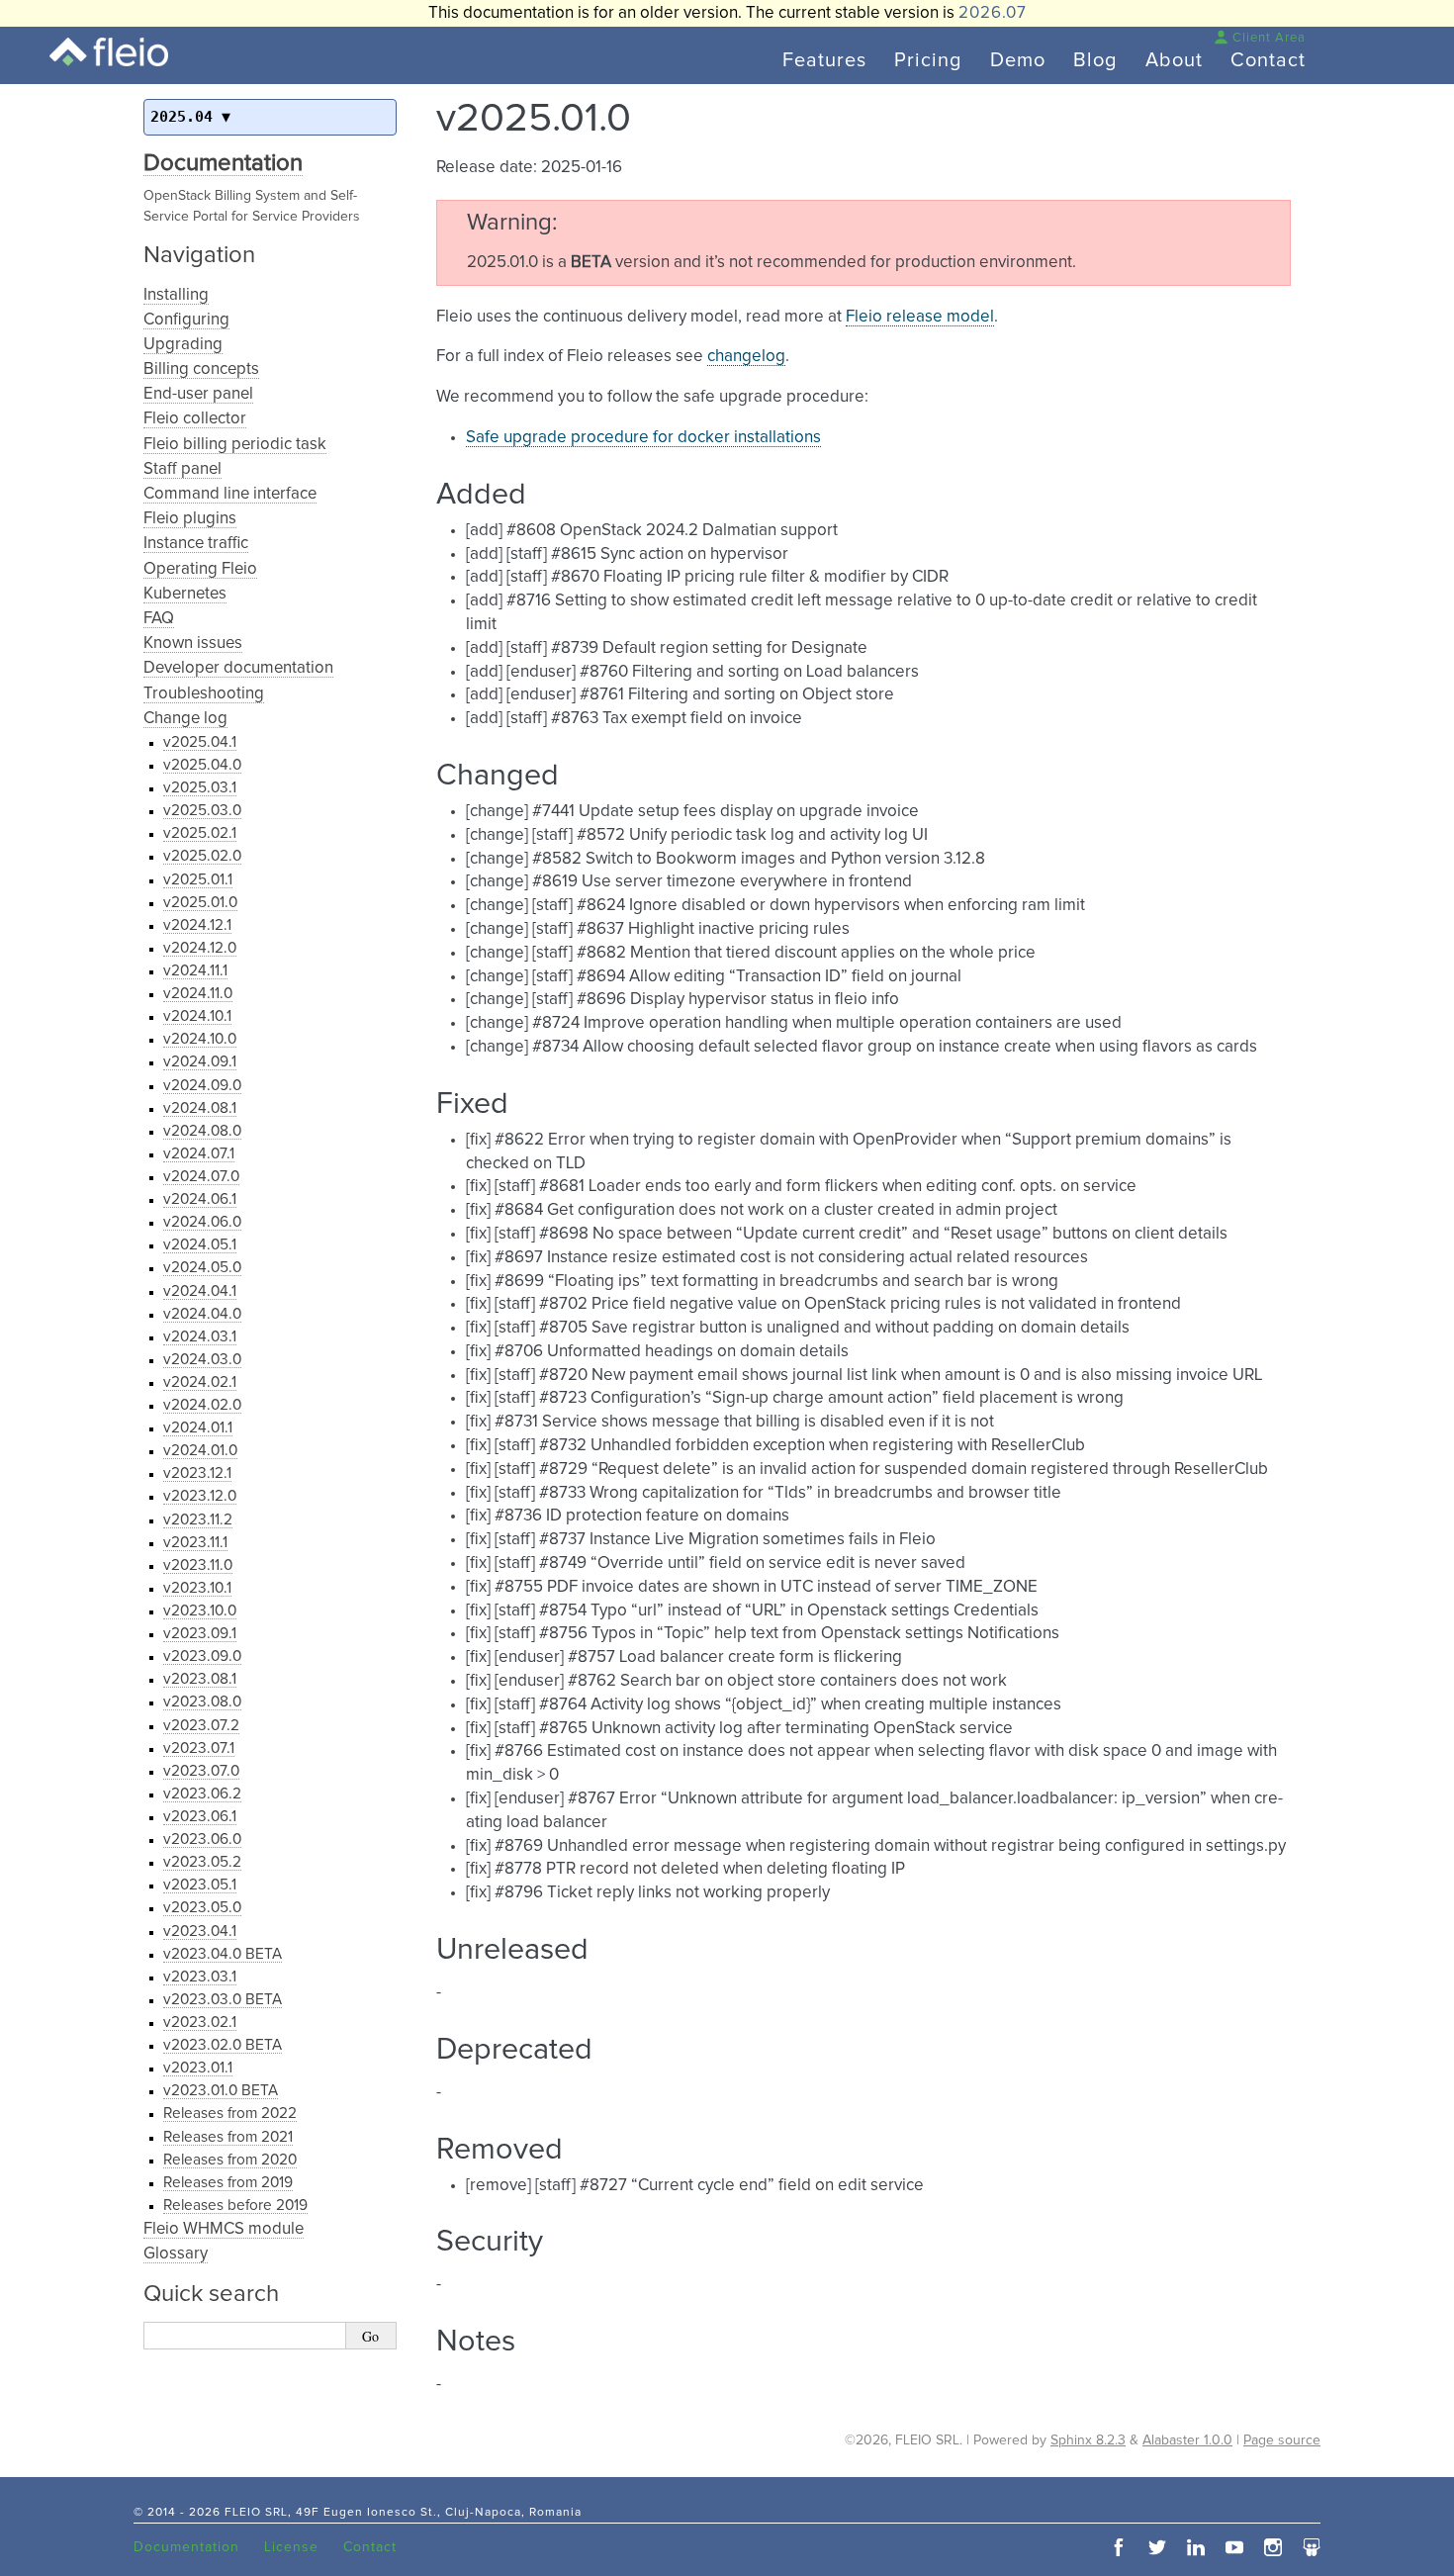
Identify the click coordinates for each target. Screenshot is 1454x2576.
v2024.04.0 (202, 1314)
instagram (1273, 2547)
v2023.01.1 (198, 2068)
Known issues (193, 644)
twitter (1157, 2547)
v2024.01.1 (198, 1428)
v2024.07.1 (199, 1154)
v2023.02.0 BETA (223, 2045)
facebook (1119, 2547)
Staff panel (182, 469)
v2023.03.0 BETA (223, 2000)
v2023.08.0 (202, 1702)
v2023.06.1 (200, 1817)
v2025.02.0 (202, 856)
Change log (185, 719)
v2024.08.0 (202, 1131)
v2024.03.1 (200, 1337)
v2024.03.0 (202, 1360)
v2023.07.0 (201, 1771)
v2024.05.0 (202, 1268)
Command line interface (230, 494)
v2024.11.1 (195, 971)
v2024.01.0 (200, 1451)
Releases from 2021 (228, 2137)
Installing (176, 295)
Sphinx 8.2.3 (1088, 2440)
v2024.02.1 (200, 1382)
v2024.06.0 (202, 1222)
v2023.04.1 (200, 1932)
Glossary (176, 2254)
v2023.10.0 (200, 1611)
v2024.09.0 (202, 1086)
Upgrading (183, 345)
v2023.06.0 (202, 1840)
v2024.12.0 (200, 948)
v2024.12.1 (197, 925)
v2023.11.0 (198, 1565)
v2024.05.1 (200, 1245)
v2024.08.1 (200, 1108)
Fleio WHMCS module (224, 2229)
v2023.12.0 (200, 1496)
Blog (1095, 60)
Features (824, 60)
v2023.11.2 (198, 1520)
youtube (1234, 2547)
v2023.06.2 (202, 1794)
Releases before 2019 (235, 2206)
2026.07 (993, 13)
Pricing (928, 60)
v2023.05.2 (202, 1862)
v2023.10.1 (197, 1588)
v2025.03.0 (202, 811)
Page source (1282, 2440)
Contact (1268, 60)
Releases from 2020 (230, 2160)
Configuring (186, 320)
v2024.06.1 (200, 1199)
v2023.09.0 (202, 1656)
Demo (1018, 60)
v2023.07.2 (201, 1726)
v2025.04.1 (200, 742)
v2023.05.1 (200, 1885)
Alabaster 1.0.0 (1187, 2440)
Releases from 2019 (228, 2183)
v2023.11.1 (195, 1543)
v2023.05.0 (202, 1908)
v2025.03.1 (200, 788)
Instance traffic (196, 544)
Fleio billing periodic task (235, 445)
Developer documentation (238, 668)
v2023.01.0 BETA (221, 2091)
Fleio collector (195, 419)
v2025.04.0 (202, 765)
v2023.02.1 (200, 2023)
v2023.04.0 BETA (223, 1954)
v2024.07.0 (201, 1177)
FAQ (159, 619)
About (1174, 60)
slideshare (1312, 2547)
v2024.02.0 (202, 1405)
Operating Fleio (200, 569)
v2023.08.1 (200, 1679)
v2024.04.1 (200, 1291)
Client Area (1269, 38)
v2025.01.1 (198, 880)
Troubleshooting (204, 694)
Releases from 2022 (230, 2114)
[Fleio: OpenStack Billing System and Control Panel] (109, 52)
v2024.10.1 (197, 1016)
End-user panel (198, 394)
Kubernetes (185, 594)
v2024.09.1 (200, 1062)
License (291, 2547)
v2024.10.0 (200, 1039)
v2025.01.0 (200, 903)
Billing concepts (201, 369)
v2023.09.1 (200, 1634)
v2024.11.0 (198, 994)
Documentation (223, 163)
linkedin (1196, 2547)
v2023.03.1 (200, 1977)
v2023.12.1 (197, 1473)
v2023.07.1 (199, 1748)
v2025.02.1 (200, 833)
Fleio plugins (190, 519)
